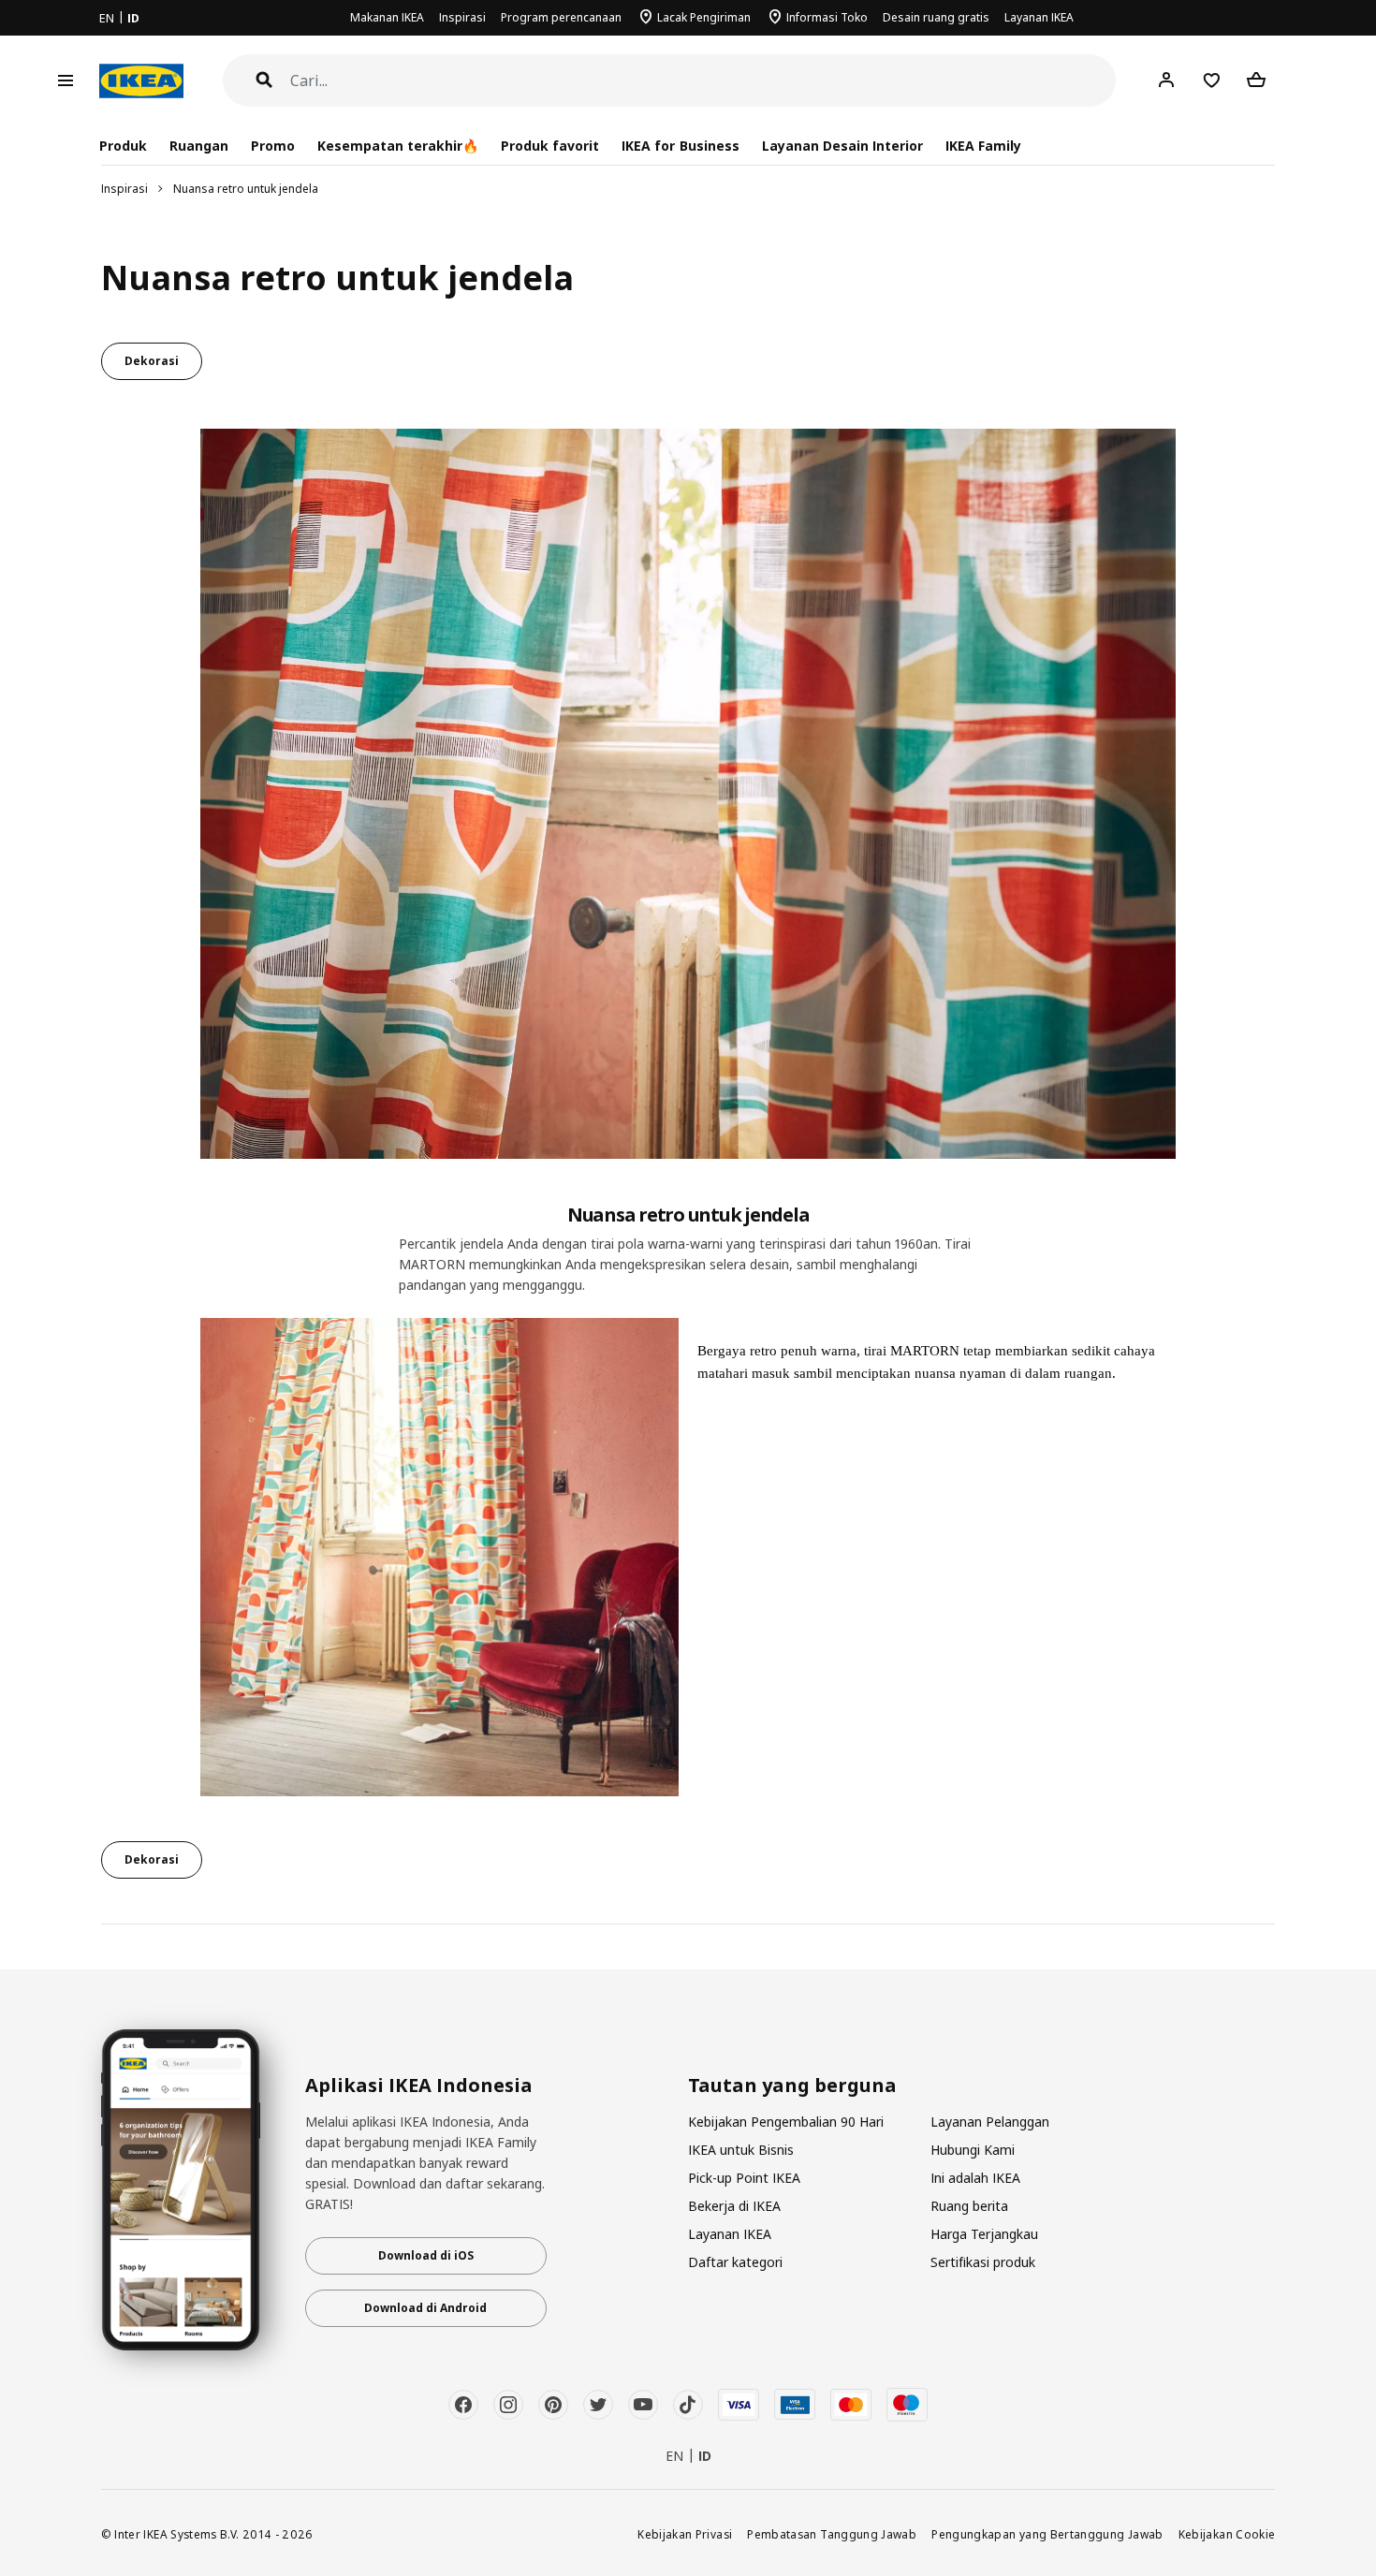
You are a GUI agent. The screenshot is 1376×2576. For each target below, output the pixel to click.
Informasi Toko (827, 17)
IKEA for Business (680, 146)
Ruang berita (969, 2206)
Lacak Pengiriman (704, 17)
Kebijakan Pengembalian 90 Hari (786, 2122)
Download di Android (425, 2308)
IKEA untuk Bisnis (741, 2150)
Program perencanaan (561, 17)
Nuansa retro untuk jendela (246, 189)
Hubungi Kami (973, 2150)
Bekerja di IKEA (734, 2206)
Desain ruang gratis (936, 17)
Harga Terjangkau (984, 2234)
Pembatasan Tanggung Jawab (832, 2534)
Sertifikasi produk (983, 2262)
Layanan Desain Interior (842, 146)
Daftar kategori (735, 2262)
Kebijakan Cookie (1227, 2534)
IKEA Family (983, 146)
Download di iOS (426, 2255)
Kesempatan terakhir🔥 (398, 146)
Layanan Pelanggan (990, 2122)
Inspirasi (462, 17)
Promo (273, 146)
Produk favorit (550, 146)
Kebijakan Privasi (685, 2534)
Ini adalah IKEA (975, 2178)
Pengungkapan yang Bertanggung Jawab (1047, 2534)
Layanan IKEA (1039, 17)
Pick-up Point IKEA (744, 2178)
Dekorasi (152, 361)
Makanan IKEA (387, 17)
